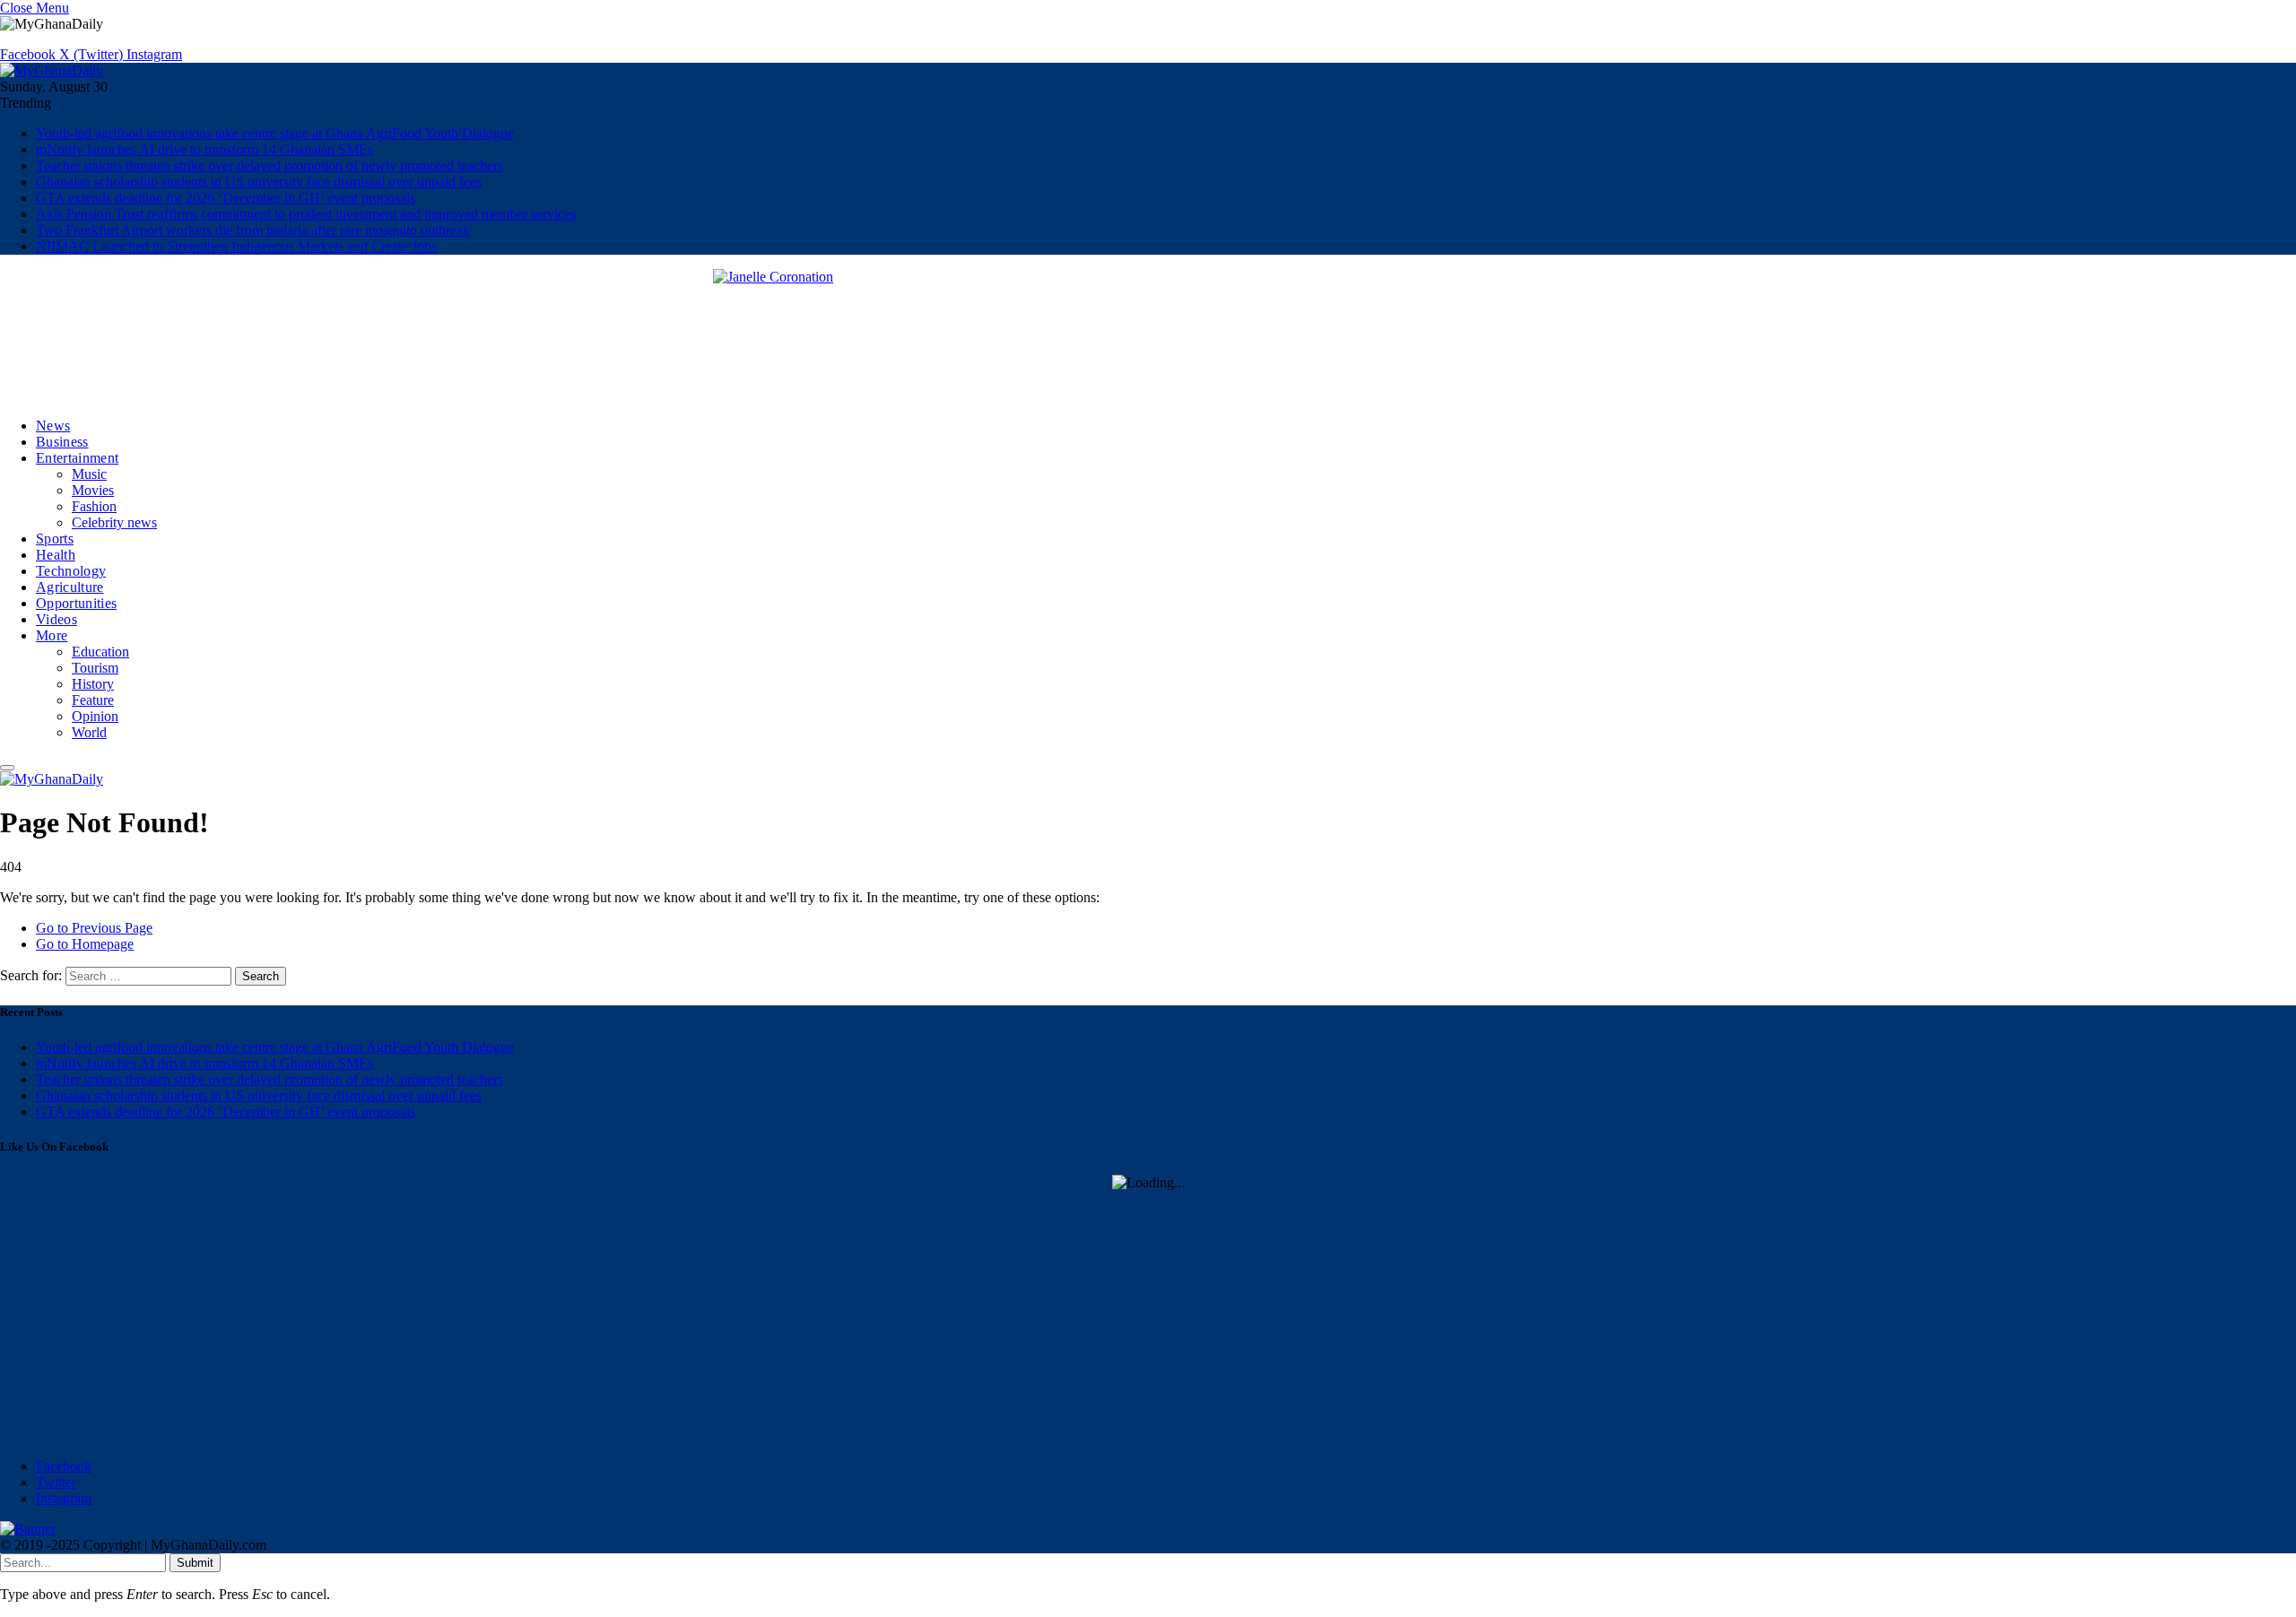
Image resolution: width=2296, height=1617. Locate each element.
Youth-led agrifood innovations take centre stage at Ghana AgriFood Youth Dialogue (275, 133)
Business (62, 442)
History (93, 684)
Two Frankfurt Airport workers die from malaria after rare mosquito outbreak (253, 230)
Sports (55, 539)
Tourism (95, 668)
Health (56, 555)
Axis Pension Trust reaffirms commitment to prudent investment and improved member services (306, 214)
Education (100, 652)
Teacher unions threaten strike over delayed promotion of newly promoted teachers (270, 165)
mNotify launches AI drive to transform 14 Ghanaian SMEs (204, 149)
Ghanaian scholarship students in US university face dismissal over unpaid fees (259, 182)
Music (89, 474)
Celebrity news (114, 522)
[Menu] (7, 768)
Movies (93, 490)
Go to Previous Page (94, 928)
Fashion (94, 506)
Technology (71, 571)
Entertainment (77, 458)
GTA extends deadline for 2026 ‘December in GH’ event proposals (226, 198)
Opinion (95, 716)
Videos (57, 619)
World (89, 732)
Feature (93, 700)
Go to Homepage (85, 944)
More (52, 635)
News (53, 426)
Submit (195, 1563)
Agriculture (70, 587)
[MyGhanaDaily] (52, 70)
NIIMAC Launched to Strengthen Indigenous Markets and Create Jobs (236, 246)
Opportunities (76, 603)
